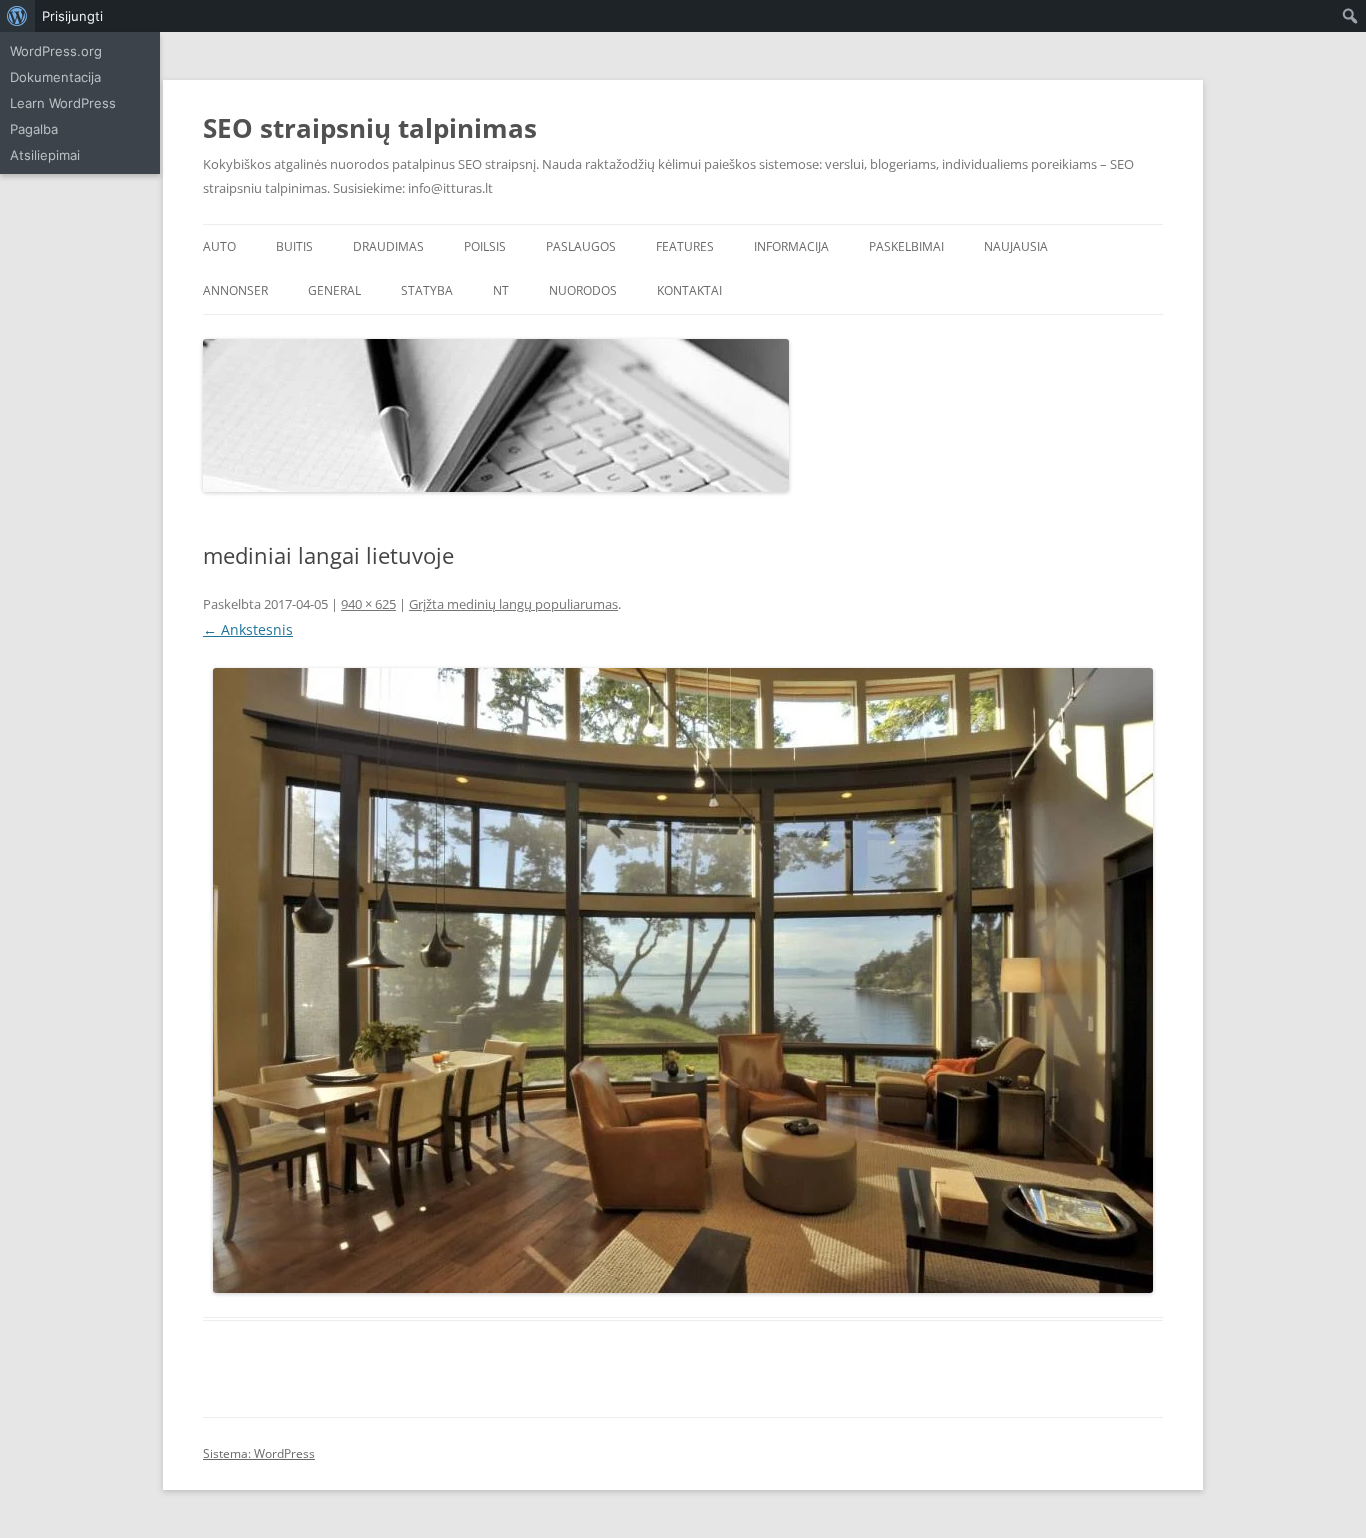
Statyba (427, 290)
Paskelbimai (906, 246)
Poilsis (485, 246)
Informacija (791, 246)
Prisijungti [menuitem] (72, 16)
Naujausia (1016, 246)
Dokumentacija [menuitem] (55, 77)
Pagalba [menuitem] (34, 129)
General (334, 290)
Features (685, 246)
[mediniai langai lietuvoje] (683, 980)
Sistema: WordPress (259, 1453)
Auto (219, 246)
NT (501, 290)
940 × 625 (368, 604)
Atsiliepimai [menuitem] (45, 155)
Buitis (294, 246)
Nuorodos (583, 290)
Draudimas (388, 246)
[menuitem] (17, 16)
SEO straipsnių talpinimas (370, 128)
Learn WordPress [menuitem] (63, 103)
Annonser (235, 290)
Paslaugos (581, 246)
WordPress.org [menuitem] (56, 51)
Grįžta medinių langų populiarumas (513, 604)
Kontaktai (689, 290)
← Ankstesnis (248, 629)
